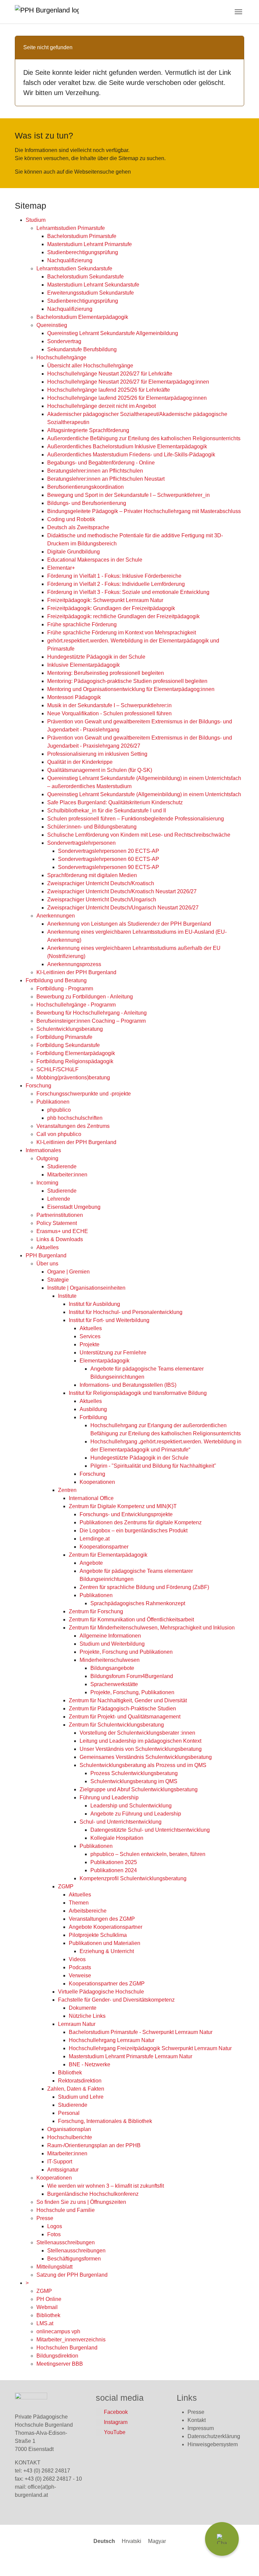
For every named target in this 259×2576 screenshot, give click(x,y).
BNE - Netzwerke (90, 2064)
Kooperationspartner (104, 1547)
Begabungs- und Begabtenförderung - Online (101, 463)
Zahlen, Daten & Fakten (76, 2089)
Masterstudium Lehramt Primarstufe (90, 244)
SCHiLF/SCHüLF (57, 1069)
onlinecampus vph (58, 2331)
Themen (79, 1903)
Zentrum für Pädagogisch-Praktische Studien (122, 1709)
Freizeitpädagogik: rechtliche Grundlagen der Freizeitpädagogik (123, 616)
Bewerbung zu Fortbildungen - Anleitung (85, 997)
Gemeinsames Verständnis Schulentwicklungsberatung (146, 1757)
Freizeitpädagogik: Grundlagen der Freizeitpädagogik (111, 608)
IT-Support (60, 2162)
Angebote (91, 1563)
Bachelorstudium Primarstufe (82, 236)
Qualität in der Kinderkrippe (80, 762)
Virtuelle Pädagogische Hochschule (101, 1992)
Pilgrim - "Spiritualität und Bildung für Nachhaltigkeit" (153, 1466)
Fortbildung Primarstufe (64, 1037)
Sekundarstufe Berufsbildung (82, 349)
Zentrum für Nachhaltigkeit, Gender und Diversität (128, 1700)
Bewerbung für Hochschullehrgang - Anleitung (92, 1013)
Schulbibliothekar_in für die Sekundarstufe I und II (107, 811)
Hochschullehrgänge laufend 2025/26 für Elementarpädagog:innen (127, 398)
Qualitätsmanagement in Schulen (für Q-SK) (100, 770)
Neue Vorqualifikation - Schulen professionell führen (109, 713)
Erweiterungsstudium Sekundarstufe (91, 293)
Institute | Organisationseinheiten (86, 1288)
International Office (91, 1498)
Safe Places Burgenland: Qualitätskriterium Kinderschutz (115, 802)
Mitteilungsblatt (54, 2267)
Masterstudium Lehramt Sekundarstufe (93, 285)
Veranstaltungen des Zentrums (73, 1126)
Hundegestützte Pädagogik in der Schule (96, 657)
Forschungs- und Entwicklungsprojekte (126, 1514)
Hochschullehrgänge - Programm (76, 1005)
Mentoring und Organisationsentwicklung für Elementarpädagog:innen (131, 689)
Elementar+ (61, 568)
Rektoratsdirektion (80, 2081)
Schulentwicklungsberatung (70, 1029)
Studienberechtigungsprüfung (83, 252)
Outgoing (47, 1158)
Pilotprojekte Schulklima (98, 1935)
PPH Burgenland (46, 1255)
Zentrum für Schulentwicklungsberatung (116, 1725)
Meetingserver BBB (60, 2364)
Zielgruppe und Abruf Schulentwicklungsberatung (139, 1789)
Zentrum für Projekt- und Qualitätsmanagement (125, 1717)
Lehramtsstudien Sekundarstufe (74, 268)
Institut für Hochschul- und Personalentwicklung (126, 1312)
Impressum (201, 2428)
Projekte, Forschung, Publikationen (132, 1692)
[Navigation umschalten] (238, 12)
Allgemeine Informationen (110, 1636)
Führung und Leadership (109, 1798)
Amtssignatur (63, 2170)
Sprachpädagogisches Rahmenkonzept (138, 1603)
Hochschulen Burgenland (67, 2348)
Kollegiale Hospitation (117, 1838)
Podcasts (80, 1967)
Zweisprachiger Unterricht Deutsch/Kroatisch (101, 883)
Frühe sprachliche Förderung (82, 624)
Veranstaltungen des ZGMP (102, 1919)
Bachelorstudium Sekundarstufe (85, 277)
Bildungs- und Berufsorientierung (87, 503)
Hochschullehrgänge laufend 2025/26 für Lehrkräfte (109, 390)
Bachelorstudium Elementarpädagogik (82, 317)
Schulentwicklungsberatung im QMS (134, 1781)
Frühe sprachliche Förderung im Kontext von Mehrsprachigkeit (122, 633)
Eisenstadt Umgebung (74, 1207)
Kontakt (197, 2420)
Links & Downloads (60, 1239)
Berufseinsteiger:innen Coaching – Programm (91, 1021)
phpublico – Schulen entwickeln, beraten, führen (148, 1854)
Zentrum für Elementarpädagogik (108, 1555)
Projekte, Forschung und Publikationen (126, 1652)
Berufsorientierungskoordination (85, 487)
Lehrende (59, 1199)
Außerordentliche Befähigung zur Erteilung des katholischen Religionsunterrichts (144, 438)
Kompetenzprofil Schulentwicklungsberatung (133, 1878)
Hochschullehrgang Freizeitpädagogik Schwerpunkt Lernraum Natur (150, 2048)
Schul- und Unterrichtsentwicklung (121, 1822)
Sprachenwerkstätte (114, 1684)
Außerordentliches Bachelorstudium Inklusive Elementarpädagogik (127, 446)
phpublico (59, 1110)
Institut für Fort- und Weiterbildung (109, 1320)
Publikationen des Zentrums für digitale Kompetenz (141, 1522)
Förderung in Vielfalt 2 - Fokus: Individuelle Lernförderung (116, 584)
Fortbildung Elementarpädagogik (76, 1053)
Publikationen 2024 (114, 1870)
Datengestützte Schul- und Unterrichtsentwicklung (150, 1830)
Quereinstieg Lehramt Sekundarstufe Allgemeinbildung (113, 333)
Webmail (47, 2307)
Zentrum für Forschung (96, 1611)
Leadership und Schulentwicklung (131, 1806)
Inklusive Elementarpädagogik (83, 665)
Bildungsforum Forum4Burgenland (132, 1676)
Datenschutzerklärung (214, 2436)
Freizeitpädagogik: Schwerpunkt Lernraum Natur (105, 600)
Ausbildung (93, 1409)
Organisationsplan (69, 2129)
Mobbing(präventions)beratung (73, 1077)
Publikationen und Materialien (105, 1943)
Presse (45, 2218)
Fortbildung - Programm (65, 989)
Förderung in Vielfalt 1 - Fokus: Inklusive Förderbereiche (114, 576)
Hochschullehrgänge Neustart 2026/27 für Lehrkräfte (110, 374)
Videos (77, 1959)
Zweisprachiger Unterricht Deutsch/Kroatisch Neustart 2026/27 (122, 891)
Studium (36, 220)
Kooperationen (97, 1482)
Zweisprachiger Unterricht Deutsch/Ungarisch (102, 900)
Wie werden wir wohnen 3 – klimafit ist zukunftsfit (106, 2186)
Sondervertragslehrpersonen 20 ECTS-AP (109, 851)
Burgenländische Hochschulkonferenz (93, 2194)
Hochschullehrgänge (61, 357)
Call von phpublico (59, 1134)
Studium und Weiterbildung (112, 1644)
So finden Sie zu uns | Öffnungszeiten (81, 2202)
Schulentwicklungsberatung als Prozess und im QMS (143, 1765)
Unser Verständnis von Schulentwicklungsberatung (141, 1749)
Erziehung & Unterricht (107, 1951)
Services (90, 1336)
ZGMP (66, 1886)
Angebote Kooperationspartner (106, 1927)
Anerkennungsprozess (74, 964)
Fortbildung (93, 1417)
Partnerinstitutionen (60, 1215)
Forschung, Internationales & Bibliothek (105, 2121)
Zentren (67, 1490)
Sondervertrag (64, 341)
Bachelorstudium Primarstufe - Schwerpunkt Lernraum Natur (141, 2032)
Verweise (80, 1975)
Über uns (47, 1264)
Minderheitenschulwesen (110, 1660)
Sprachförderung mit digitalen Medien (92, 875)
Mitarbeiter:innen (67, 1175)
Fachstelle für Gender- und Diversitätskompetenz (116, 2000)
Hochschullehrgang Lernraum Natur (112, 2040)
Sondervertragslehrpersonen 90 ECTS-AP (109, 867)
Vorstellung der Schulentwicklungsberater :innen (137, 1733)
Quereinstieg (52, 325)
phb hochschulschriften (75, 1118)
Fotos (54, 2234)
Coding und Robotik (71, 519)
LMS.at (45, 2323)
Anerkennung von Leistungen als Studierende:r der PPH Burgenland (129, 924)
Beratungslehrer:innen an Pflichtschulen (95, 471)
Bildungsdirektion (57, 2356)
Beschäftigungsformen (74, 2259)
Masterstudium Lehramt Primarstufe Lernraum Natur (131, 2056)
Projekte (90, 1344)
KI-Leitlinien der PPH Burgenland (76, 972)
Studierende (62, 1166)
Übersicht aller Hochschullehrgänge (90, 366)
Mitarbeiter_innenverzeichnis (71, 2340)
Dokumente (83, 2008)
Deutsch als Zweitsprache (78, 527)
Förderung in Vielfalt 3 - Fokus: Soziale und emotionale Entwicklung (128, 592)
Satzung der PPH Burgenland (72, 2275)
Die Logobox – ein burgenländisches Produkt (134, 1531)
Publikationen (53, 1102)
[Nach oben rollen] (244, 2561)
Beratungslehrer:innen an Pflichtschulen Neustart (106, 479)
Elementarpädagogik (105, 1361)
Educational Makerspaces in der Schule (95, 560)
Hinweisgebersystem (213, 2444)
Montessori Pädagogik (74, 697)
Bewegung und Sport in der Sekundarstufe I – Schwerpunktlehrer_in (128, 495)
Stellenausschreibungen (66, 2242)
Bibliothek (70, 2073)
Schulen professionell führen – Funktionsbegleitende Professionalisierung (136, 819)
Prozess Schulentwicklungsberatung (134, 1773)
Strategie (58, 1280)
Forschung (38, 1086)
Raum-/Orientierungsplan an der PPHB (94, 2145)
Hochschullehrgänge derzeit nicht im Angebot (102, 406)
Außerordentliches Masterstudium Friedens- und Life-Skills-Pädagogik (131, 455)
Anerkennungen (56, 916)
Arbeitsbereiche (88, 1911)
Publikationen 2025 (114, 1862)
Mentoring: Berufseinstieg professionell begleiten (106, 673)
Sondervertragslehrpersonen (81, 843)
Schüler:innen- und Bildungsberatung (92, 827)
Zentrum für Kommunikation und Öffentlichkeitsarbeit (131, 1620)
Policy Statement (57, 1223)
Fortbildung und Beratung (56, 980)
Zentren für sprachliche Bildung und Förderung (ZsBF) (144, 1587)
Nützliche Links (87, 2016)
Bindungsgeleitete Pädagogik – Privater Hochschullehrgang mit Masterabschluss (144, 511)
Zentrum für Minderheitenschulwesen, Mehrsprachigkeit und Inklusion (152, 1628)
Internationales (43, 1150)
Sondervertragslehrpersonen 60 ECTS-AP (109, 859)
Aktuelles (48, 1247)
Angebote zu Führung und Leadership (136, 1814)
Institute (67, 1296)
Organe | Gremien (68, 1272)
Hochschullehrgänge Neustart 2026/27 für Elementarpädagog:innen (128, 382)
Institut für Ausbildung (94, 1304)
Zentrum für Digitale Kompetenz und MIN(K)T (123, 1506)
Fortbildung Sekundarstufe (68, 1045)
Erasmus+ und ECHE (62, 1231)
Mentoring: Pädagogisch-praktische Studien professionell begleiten (127, 681)
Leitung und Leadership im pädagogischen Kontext (140, 1741)
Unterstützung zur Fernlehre (113, 1353)
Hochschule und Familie (66, 2210)
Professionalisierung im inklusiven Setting (97, 754)
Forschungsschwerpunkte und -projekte (84, 1094)
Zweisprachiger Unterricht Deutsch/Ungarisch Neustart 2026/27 (123, 908)
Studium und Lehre (81, 2097)
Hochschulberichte (70, 2137)
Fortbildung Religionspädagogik (75, 1061)
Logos (55, 2226)
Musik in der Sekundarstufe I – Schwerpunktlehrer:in (109, 705)
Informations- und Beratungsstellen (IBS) (128, 1385)
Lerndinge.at (95, 1539)
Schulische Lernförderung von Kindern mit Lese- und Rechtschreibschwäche (139, 835)
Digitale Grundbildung (74, 552)
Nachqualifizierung (70, 260)
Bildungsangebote (112, 1668)
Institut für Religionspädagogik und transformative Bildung (138, 1393)
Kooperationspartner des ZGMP (107, 1984)
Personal (69, 2113)
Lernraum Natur (77, 2024)
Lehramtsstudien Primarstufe (71, 228)
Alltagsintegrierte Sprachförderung (88, 430)
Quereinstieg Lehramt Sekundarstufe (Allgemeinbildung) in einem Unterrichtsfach (144, 794)
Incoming (47, 1183)
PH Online (49, 2299)
